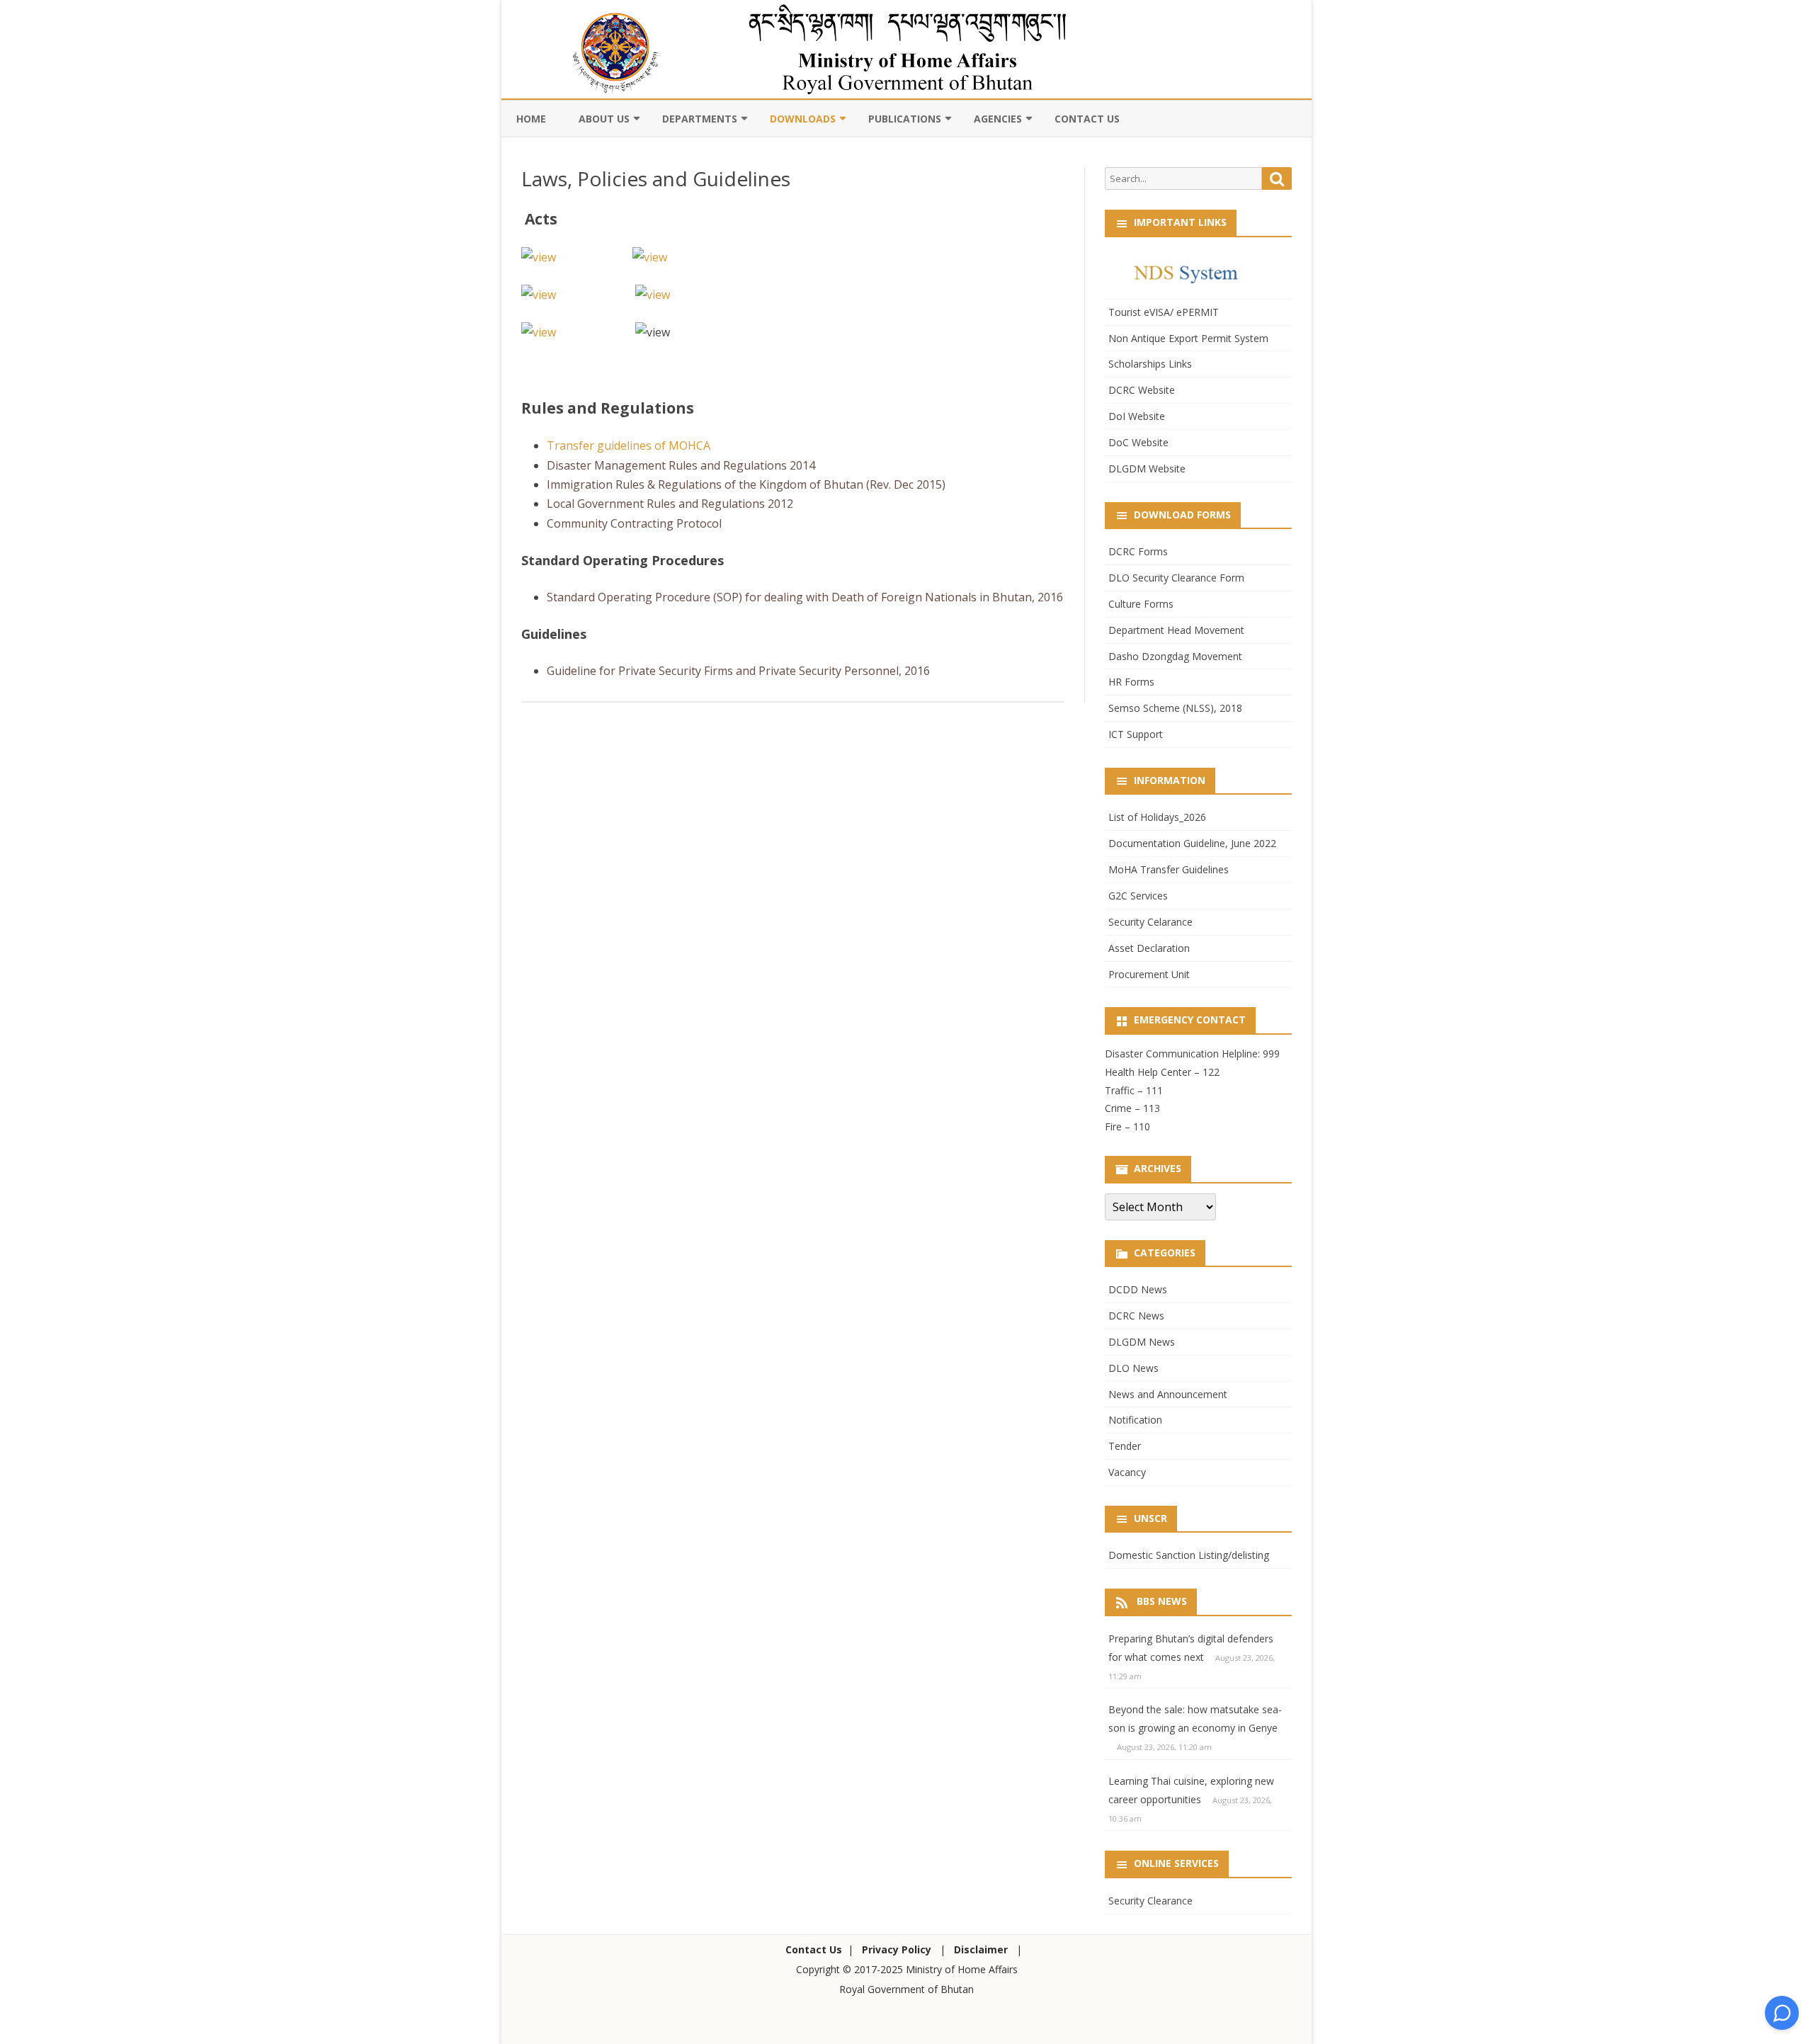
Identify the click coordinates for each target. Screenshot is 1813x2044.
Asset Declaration (1149, 948)
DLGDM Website (1147, 469)
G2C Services (1138, 896)
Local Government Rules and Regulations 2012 (670, 504)
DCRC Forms (1138, 551)
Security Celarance (1150, 922)
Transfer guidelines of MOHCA (629, 445)
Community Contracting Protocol (634, 523)
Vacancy (1127, 1472)
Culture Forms (1141, 604)
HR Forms (1131, 682)
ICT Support (1136, 734)
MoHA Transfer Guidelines (1169, 869)
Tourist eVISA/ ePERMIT (1164, 312)
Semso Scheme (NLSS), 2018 (1175, 708)
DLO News (1133, 1368)
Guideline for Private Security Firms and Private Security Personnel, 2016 (738, 671)
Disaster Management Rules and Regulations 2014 (681, 465)
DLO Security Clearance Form (1176, 578)
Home (531, 119)
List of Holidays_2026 (1157, 817)
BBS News (1162, 1601)
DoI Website (1137, 416)
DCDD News (1138, 1289)
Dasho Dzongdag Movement (1175, 656)
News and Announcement (1168, 1394)
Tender (1125, 1446)
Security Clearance (1150, 1901)
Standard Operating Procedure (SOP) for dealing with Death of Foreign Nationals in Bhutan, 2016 (805, 597)
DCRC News (1136, 1316)
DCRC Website (1142, 390)
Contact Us (1087, 119)
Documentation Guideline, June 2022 (1192, 843)
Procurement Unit (1149, 974)
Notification (1135, 1420)
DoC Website (1138, 442)
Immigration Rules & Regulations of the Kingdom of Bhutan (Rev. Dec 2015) (746, 484)
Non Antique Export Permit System (1188, 338)
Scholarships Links (1150, 364)
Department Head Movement (1176, 630)
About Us (604, 119)
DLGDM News (1142, 1342)
